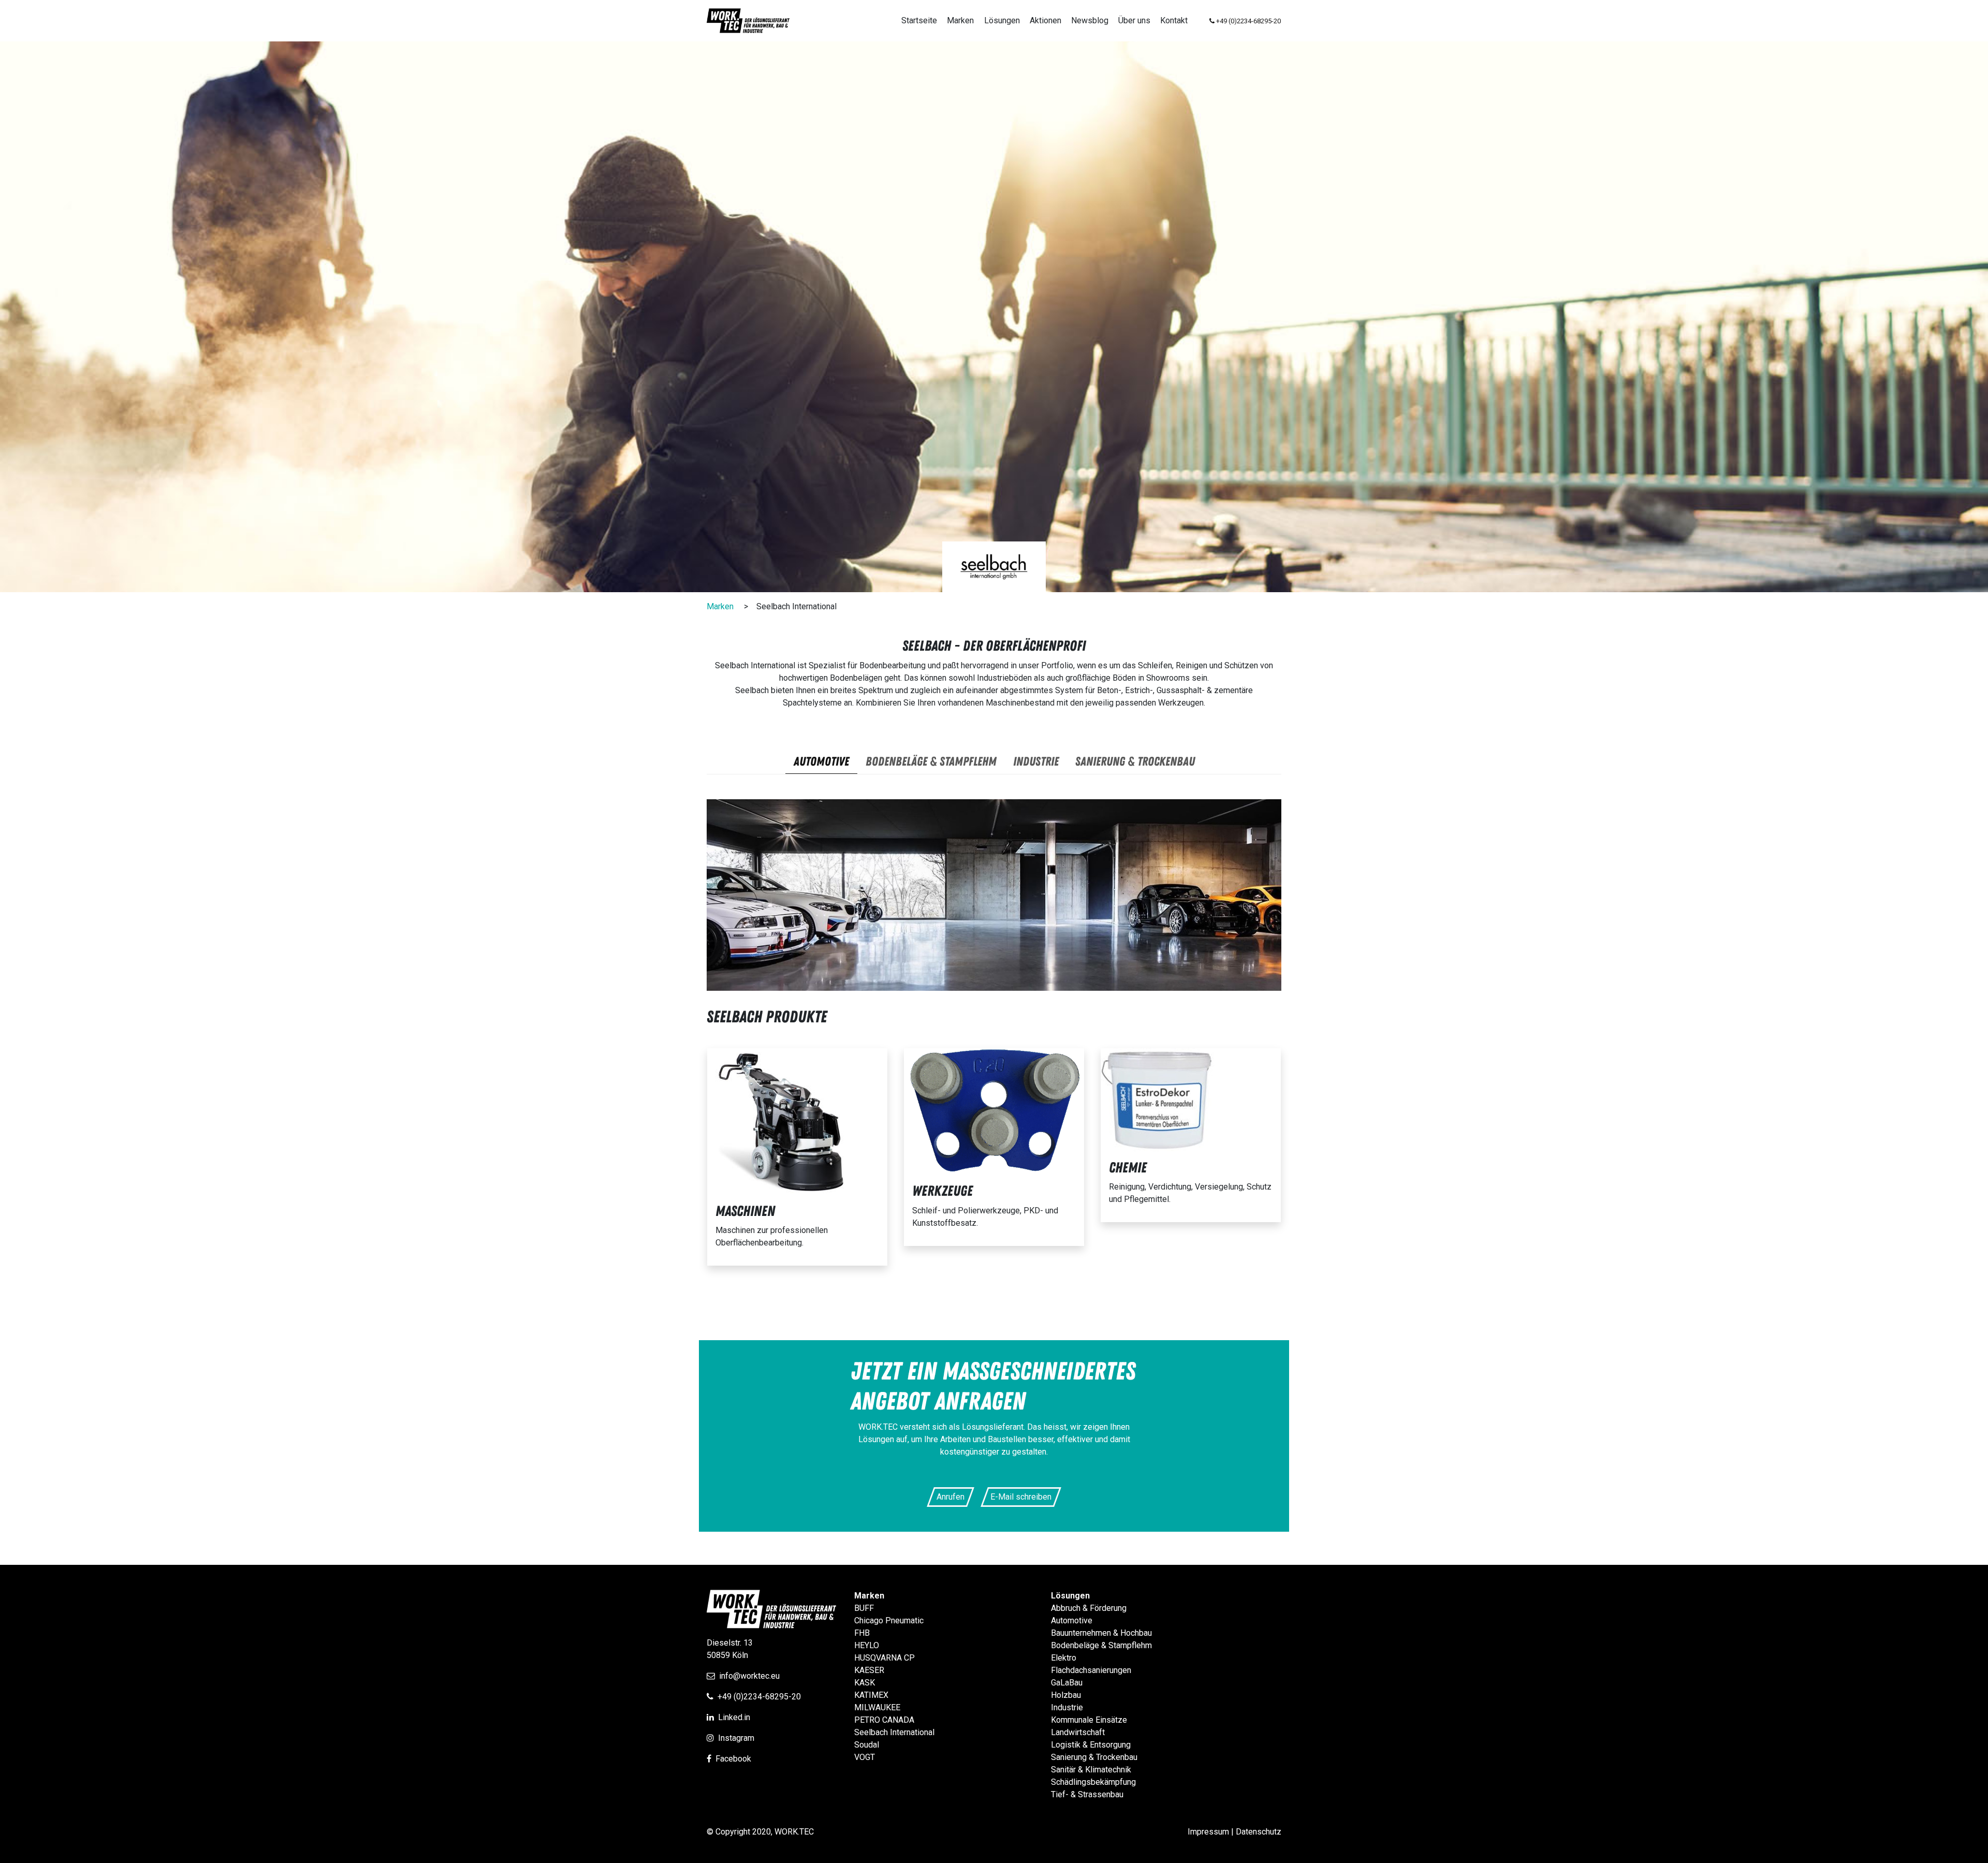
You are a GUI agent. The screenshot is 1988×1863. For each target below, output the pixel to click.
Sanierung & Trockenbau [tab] (1135, 762)
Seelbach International (894, 1732)
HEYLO (867, 1645)
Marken (960, 20)
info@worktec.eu (749, 1676)
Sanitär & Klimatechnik (1091, 1770)
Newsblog (1090, 20)
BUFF (864, 1608)
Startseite (919, 20)
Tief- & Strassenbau (1087, 1794)
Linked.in (734, 1717)
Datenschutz (1259, 1832)
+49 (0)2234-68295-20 (759, 1697)
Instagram (736, 1738)
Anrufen (951, 1497)
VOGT (865, 1757)
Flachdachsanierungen (1091, 1670)
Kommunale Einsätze (1089, 1720)
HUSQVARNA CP (885, 1658)
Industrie (1067, 1707)
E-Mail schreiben (1021, 1497)
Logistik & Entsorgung (1091, 1745)
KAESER (869, 1670)
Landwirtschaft (1078, 1732)
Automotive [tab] (821, 762)
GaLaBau (1067, 1683)
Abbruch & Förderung (1089, 1608)
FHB (862, 1633)
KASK (865, 1683)
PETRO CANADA (884, 1720)
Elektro (1064, 1658)
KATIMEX (871, 1695)
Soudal (867, 1745)
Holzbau (1066, 1695)
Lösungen (1002, 20)
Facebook (733, 1759)
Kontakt (1174, 20)
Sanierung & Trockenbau (1094, 1757)
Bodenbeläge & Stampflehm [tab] (931, 762)
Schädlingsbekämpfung (1093, 1782)
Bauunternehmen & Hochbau (1101, 1633)
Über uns (1134, 20)
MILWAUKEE (877, 1707)
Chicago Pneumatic (889, 1620)
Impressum (1208, 1832)
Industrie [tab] (1036, 762)
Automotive (1072, 1620)
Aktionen (1046, 20)
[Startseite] (748, 21)
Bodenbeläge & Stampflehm (1101, 1645)
